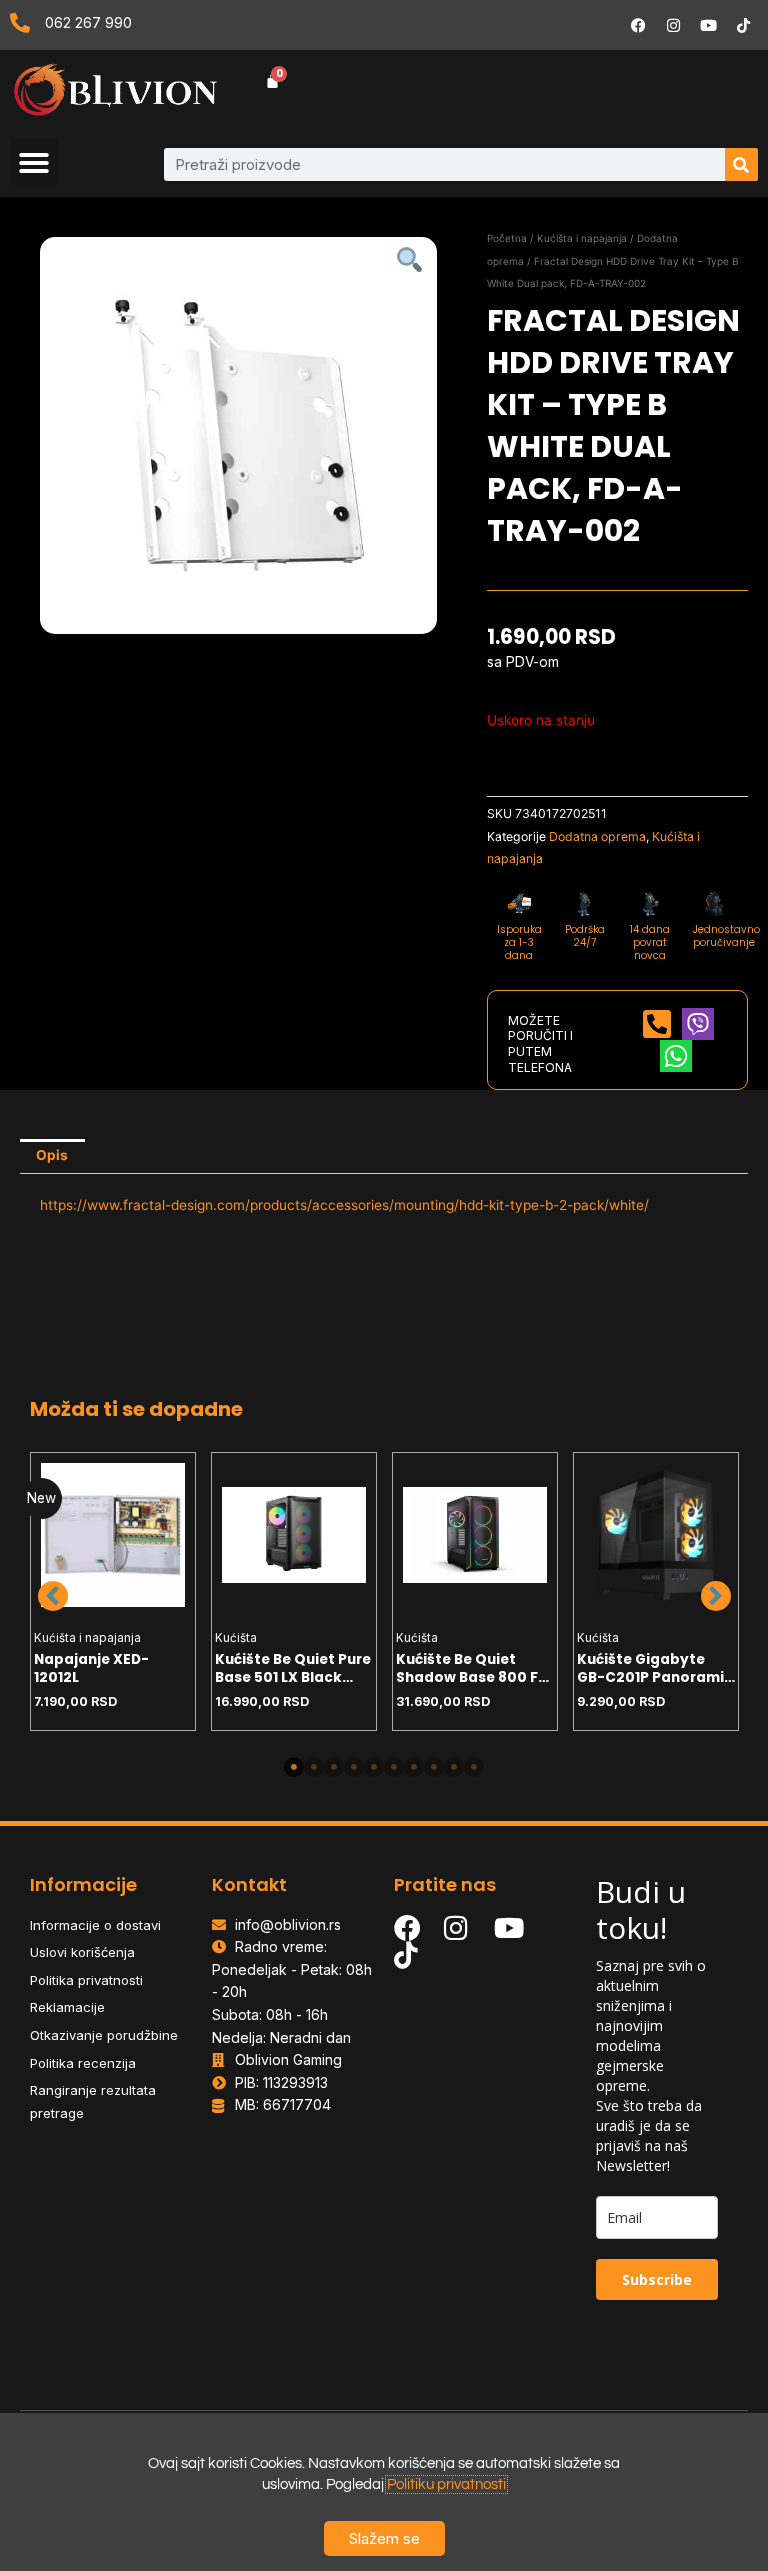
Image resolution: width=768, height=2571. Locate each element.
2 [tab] (314, 1767)
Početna (507, 238)
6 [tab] (394, 1767)
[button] (34, 163)
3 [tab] (334, 1767)
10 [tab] (474, 1767)
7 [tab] (414, 1767)
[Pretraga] (741, 164)
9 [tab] (454, 1767)
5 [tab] (374, 1767)
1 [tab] (294, 1767)
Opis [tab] (52, 1155)
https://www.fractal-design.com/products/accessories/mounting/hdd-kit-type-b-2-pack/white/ (344, 1205)
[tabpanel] (113, 1591)
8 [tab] (434, 1767)
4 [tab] (354, 1767)
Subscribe (657, 2279)
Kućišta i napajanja (582, 238)
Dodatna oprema (597, 836)
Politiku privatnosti (446, 2484)
